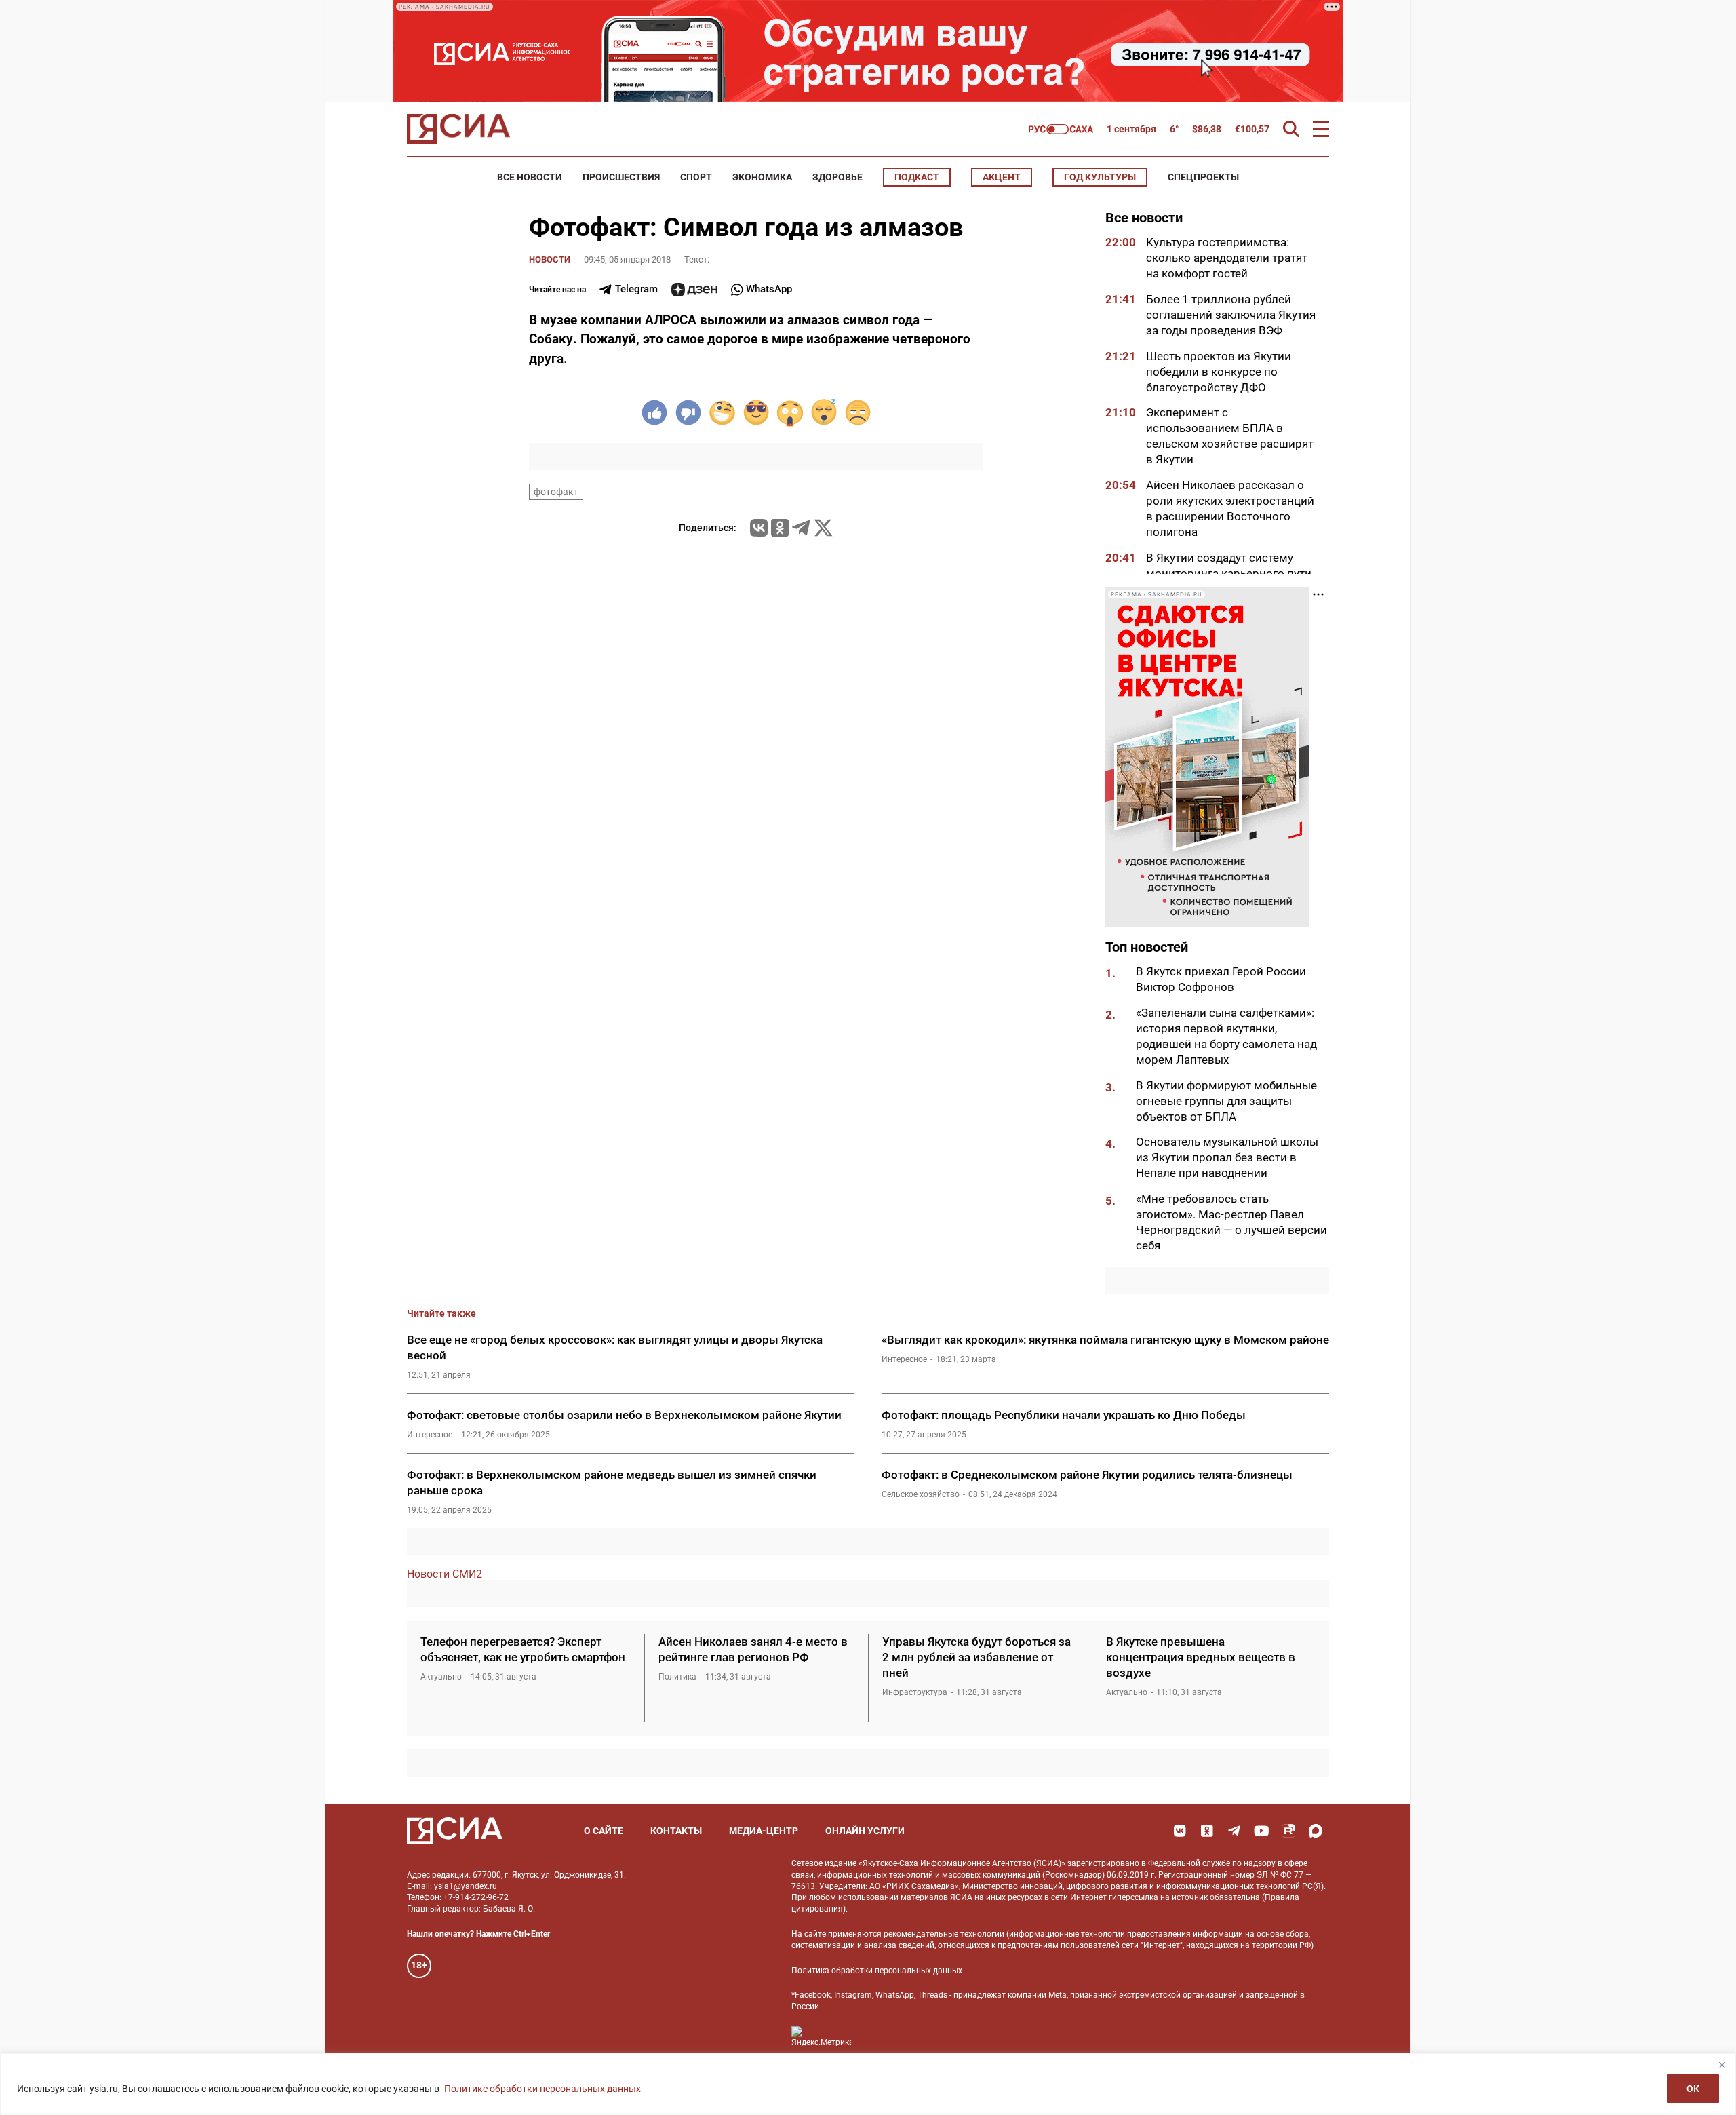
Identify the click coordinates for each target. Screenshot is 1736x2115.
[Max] (1316, 1831)
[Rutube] (1288, 1831)
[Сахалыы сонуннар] (1061, 129)
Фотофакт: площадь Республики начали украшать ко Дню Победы (1064, 1415)
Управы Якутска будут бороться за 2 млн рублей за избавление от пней (976, 1657)
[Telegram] (801, 528)
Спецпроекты (1203, 177)
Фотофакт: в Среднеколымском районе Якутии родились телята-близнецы (1087, 1475)
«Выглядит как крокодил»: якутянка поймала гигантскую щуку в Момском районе (1105, 1340)
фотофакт (556, 492)
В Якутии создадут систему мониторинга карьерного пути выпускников (1229, 573)
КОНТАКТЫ (676, 1831)
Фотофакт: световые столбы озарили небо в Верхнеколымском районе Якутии (624, 1415)
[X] (823, 528)
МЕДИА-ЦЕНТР (764, 1831)
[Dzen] (694, 290)
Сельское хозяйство (921, 1494)
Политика (677, 1677)
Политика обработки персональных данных (877, 1971)
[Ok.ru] (780, 528)
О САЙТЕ (604, 1831)
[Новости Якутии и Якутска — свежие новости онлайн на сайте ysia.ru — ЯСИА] (458, 129)
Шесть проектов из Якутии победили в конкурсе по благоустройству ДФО (1219, 372)
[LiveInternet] (875, 2037)
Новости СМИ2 (445, 1574)
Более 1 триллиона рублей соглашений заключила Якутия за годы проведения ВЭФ (1231, 315)
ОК (1693, 2089)
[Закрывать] (1722, 2065)
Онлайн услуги (865, 1831)
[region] (868, 2084)
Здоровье (837, 177)
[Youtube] (1261, 1831)
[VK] (1180, 1831)
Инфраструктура (915, 1692)
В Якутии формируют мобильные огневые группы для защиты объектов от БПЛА (1226, 1101)
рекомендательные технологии (944, 1934)
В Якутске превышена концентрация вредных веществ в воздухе (1201, 1657)
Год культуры (1100, 177)
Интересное (904, 1359)
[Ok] (1207, 1831)
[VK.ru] (759, 528)
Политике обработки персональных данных (542, 2089)
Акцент (1002, 177)
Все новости (530, 177)
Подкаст (917, 177)
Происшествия (621, 177)
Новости (550, 259)
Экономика (762, 177)
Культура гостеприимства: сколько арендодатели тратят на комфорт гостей (1227, 258)
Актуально (441, 1677)
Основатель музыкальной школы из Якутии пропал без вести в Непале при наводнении (1227, 1157)
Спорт (696, 177)
